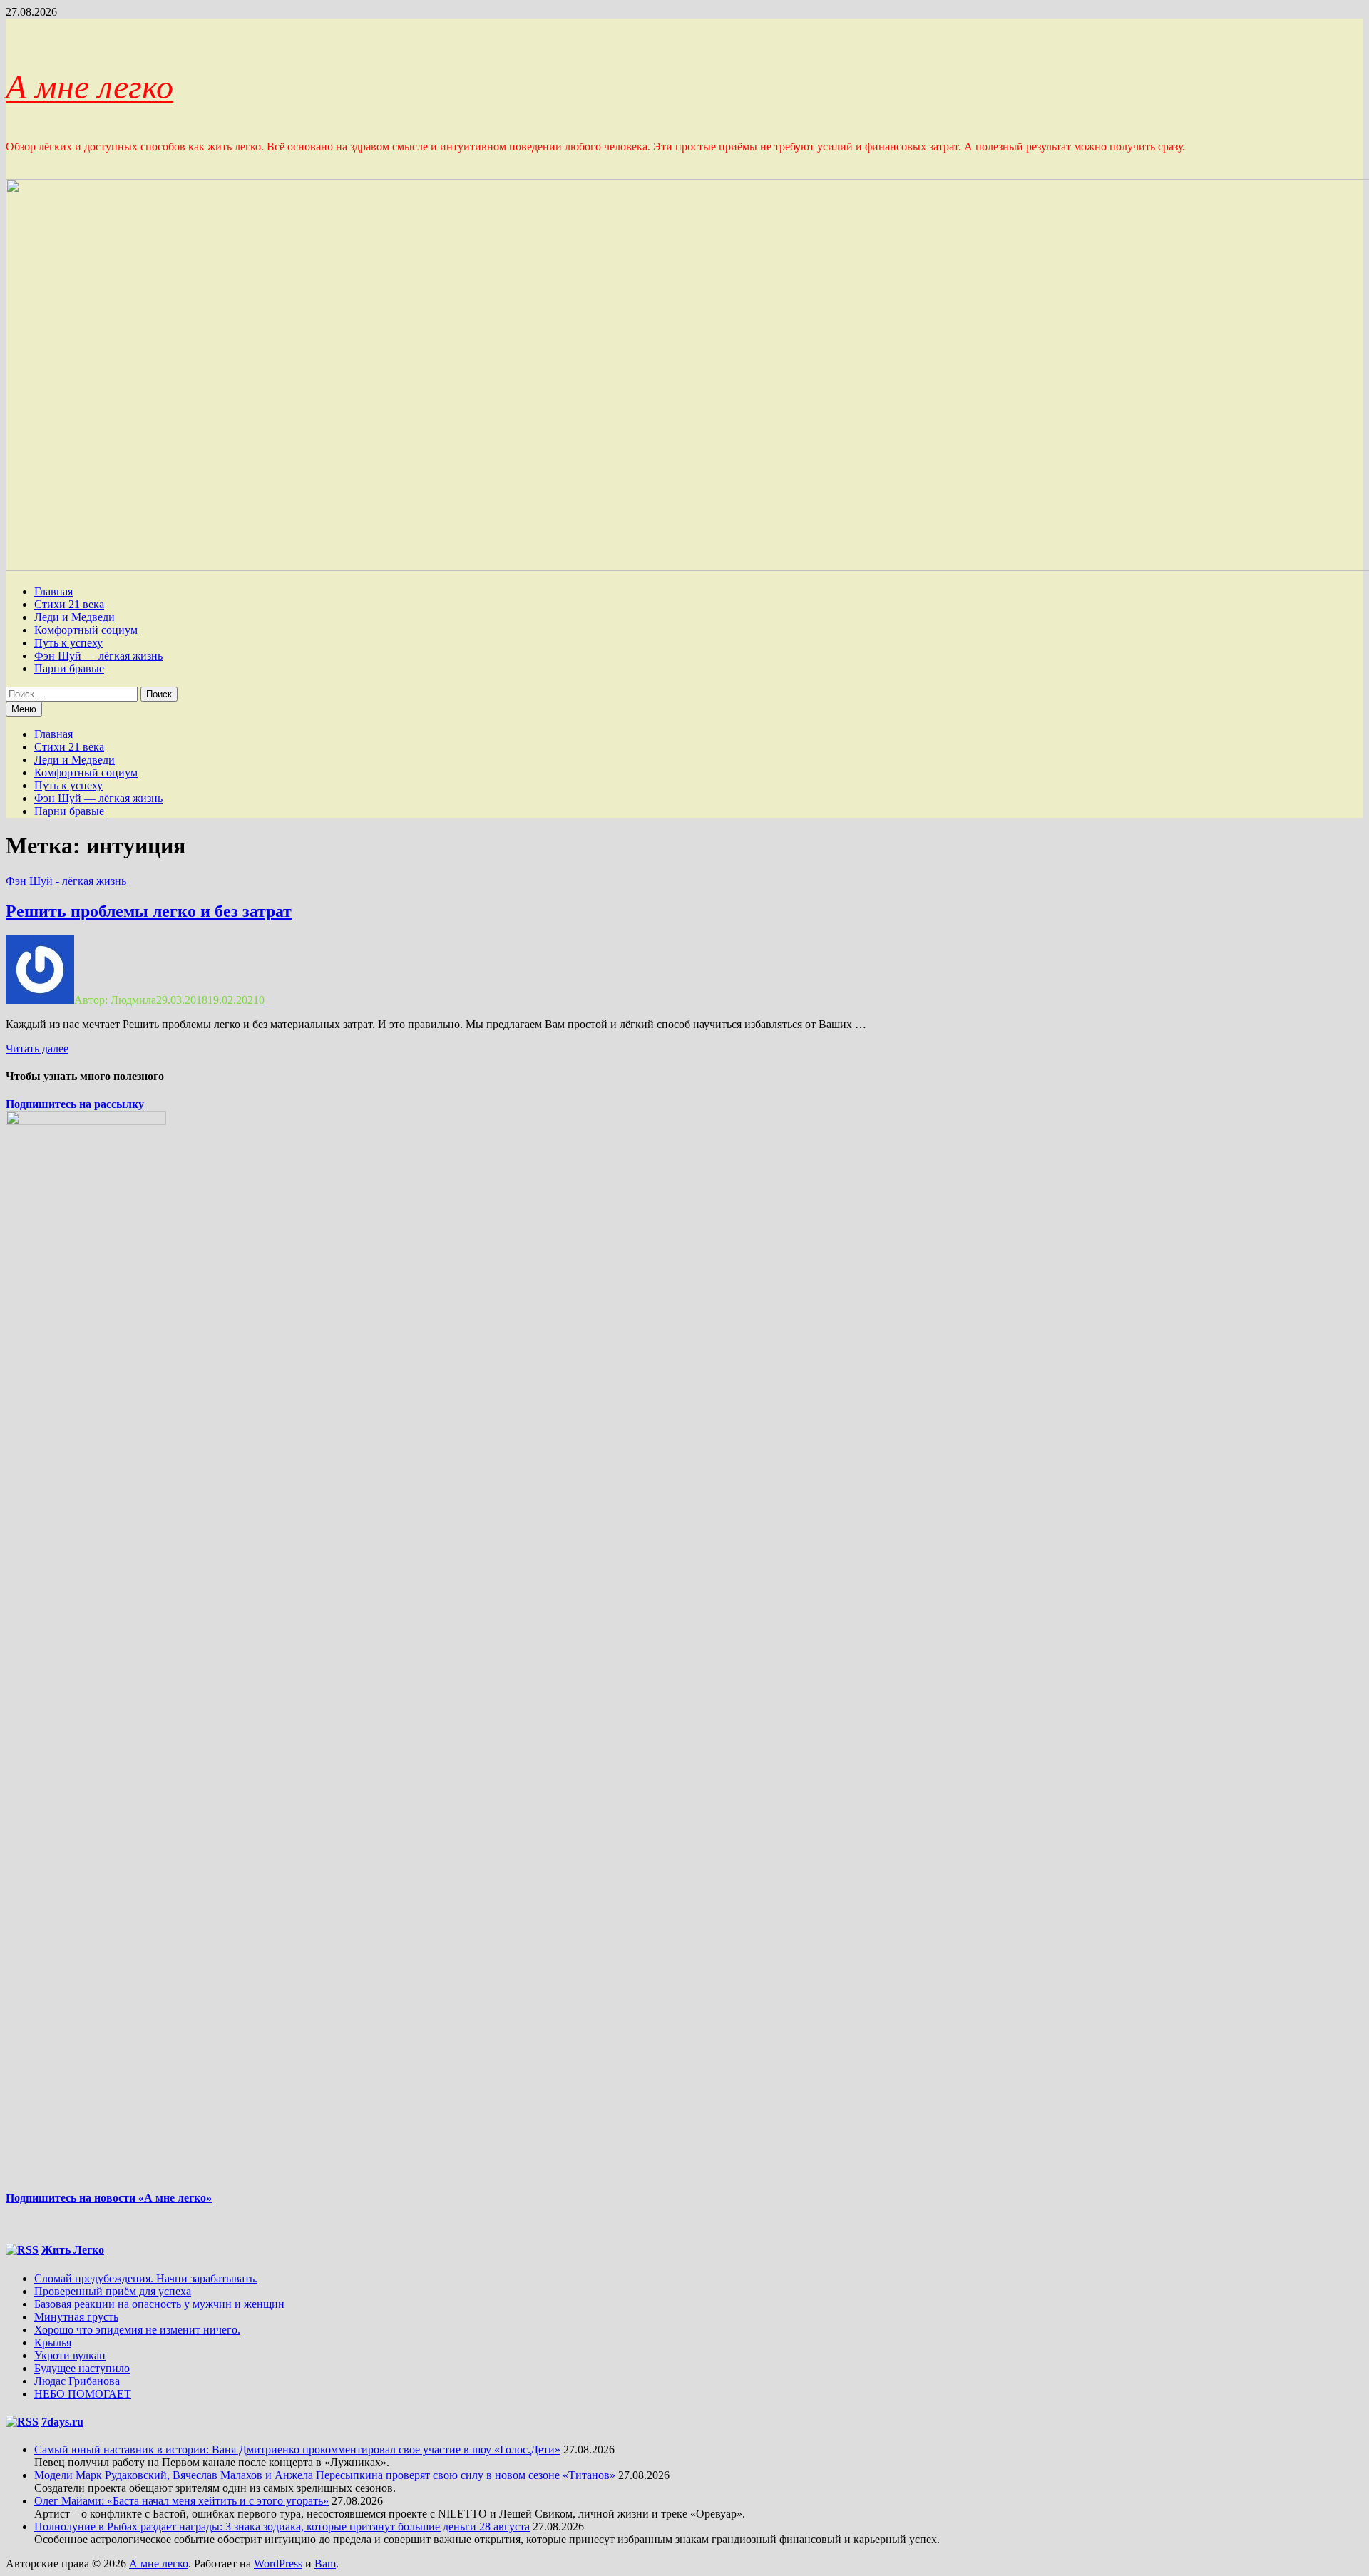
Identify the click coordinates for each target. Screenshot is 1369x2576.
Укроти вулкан (70, 2355)
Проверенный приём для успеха (113, 2291)
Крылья (53, 2342)
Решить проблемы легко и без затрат (149, 911)
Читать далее (37, 1048)
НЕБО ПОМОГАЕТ (83, 2394)
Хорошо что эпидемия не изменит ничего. (137, 2330)
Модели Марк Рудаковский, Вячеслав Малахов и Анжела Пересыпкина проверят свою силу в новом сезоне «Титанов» (325, 2475)
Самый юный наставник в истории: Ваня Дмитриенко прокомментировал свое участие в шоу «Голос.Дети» (297, 2449)
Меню (24, 709)
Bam (325, 2564)
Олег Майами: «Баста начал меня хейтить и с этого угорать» (181, 2501)
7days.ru (62, 2422)
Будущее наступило (82, 2368)
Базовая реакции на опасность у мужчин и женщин (159, 2304)
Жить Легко (73, 2250)
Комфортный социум (86, 630)
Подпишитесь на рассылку (75, 1104)
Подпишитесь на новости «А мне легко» (109, 2198)
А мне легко (89, 87)
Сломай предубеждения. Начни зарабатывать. (146, 2278)
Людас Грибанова (77, 2381)
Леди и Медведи (75, 617)
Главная (53, 591)
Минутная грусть (76, 2317)
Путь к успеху (68, 643)
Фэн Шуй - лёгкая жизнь (66, 881)
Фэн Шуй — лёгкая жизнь (98, 656)
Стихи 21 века (69, 604)
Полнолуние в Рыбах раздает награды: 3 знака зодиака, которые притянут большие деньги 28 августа (282, 2526)
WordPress (278, 2564)
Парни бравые (69, 668)
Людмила (133, 1000)
